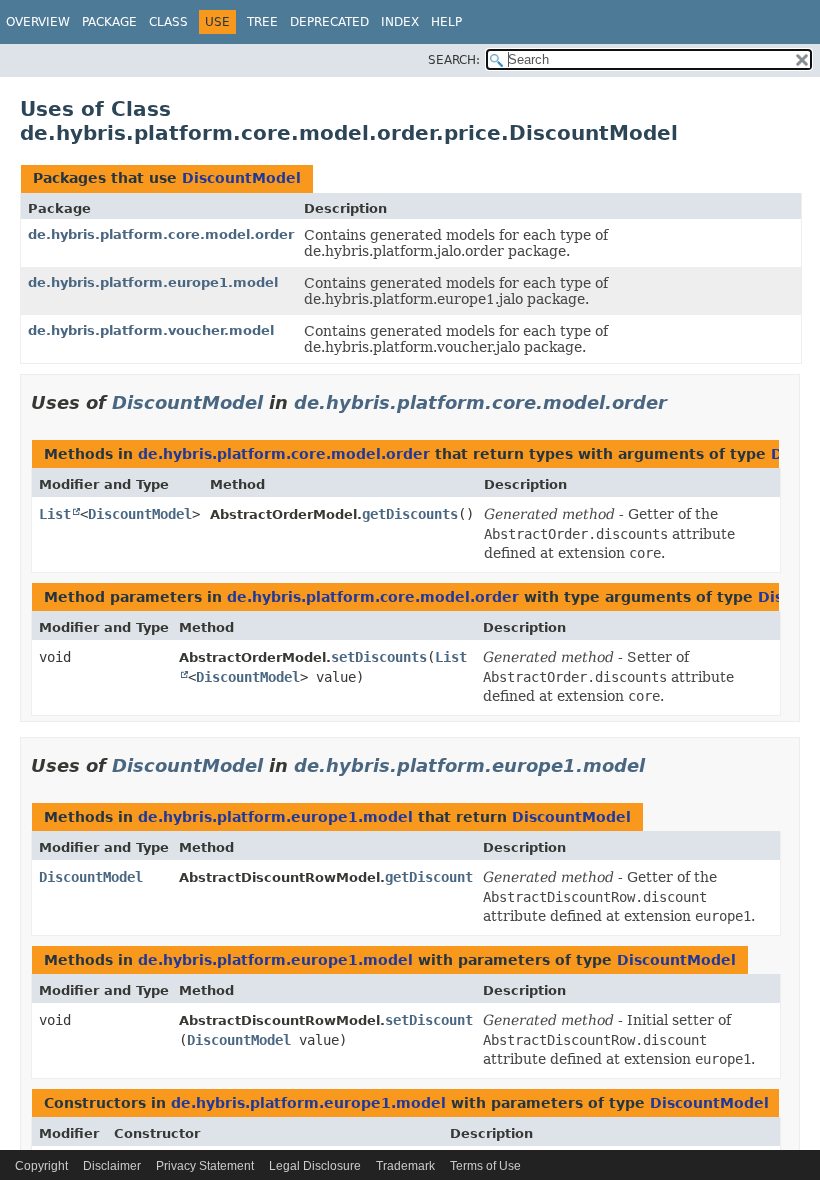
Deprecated (329, 22)
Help (446, 22)
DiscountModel (241, 178)
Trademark (405, 1166)
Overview (38, 22)
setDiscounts (379, 657)
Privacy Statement (205, 1166)
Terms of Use (485, 1166)
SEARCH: (454, 60)
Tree (262, 22)
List (55, 514)
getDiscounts (410, 514)
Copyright (41, 1166)
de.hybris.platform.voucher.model (151, 330)
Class (168, 22)
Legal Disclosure (315, 1166)
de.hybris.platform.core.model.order (161, 234)
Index (400, 22)
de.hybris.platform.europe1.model (153, 282)
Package (109, 22)
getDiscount (429, 877)
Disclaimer (112, 1166)
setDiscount (429, 1020)
